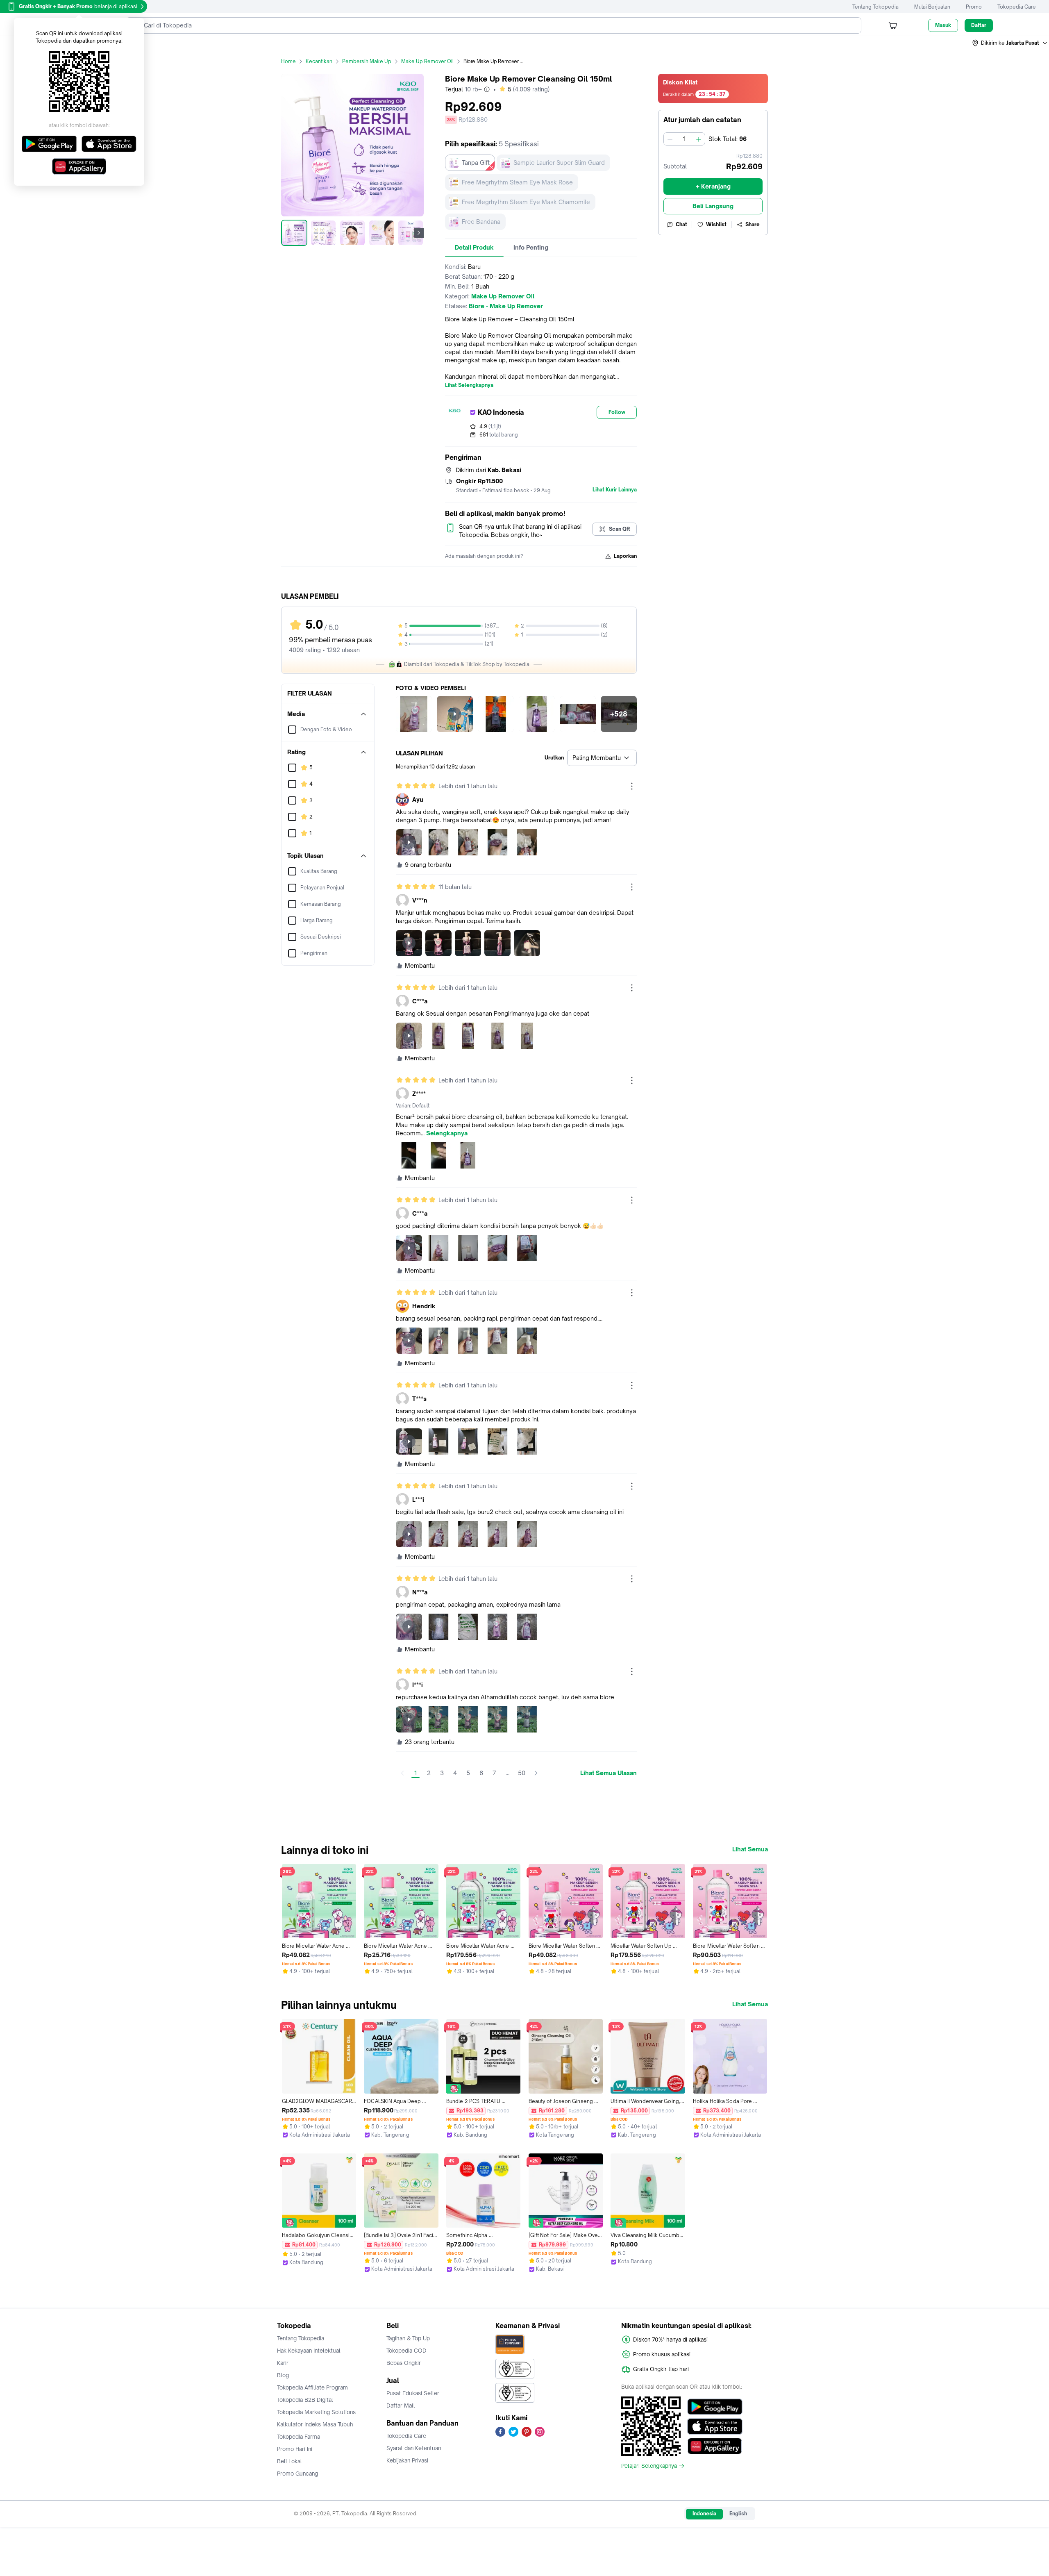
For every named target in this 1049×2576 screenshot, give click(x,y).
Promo (974, 7)
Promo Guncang (297, 2474)
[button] (1010, 43)
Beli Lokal (289, 2461)
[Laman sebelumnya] (402, 1773)
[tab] (474, 248)
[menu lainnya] (632, 786)
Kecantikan (319, 61)
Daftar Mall (401, 2405)
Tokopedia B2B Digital (305, 2400)
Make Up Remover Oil (427, 61)
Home (288, 61)
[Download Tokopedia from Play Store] (715, 2407)
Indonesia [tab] (704, 2513)
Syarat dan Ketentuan (414, 2448)
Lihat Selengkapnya (469, 385)
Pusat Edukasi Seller (413, 2393)
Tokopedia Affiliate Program (312, 2387)
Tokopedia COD (406, 2351)
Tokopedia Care (1017, 7)
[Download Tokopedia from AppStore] (715, 2426)
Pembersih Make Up (367, 61)
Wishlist (716, 224)
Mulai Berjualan (932, 7)
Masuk (943, 25)
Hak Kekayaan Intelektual (309, 2351)
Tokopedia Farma (299, 2437)
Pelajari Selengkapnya (649, 2466)
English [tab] (738, 2513)
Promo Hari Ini (295, 2449)
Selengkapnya (447, 1133)
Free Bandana (481, 222)
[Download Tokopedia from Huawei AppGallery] (715, 2446)
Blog (283, 2375)
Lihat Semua (750, 1849)
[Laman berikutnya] (536, 1773)
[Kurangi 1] (670, 139)
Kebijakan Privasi (407, 2460)
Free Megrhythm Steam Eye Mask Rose (517, 182)
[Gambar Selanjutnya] (419, 233)
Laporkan (625, 556)
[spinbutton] (684, 139)
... (507, 1773)
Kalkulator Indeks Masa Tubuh (315, 2424)
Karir (283, 2363)
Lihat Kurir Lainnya (615, 490)
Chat (681, 224)
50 (522, 1773)
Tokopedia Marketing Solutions (316, 2412)
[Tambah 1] (699, 139)
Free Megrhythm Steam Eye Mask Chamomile (526, 202)
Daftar (979, 25)
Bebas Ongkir (404, 2363)
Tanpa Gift (476, 163)
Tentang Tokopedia (875, 7)
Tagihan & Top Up (408, 2338)
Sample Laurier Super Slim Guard (559, 163)
